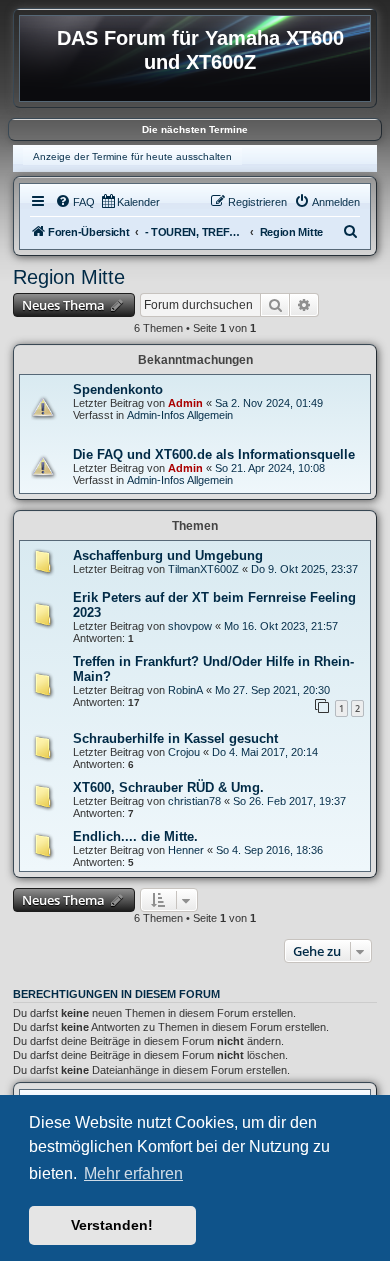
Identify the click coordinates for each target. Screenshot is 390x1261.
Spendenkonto (118, 389)
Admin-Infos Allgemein (180, 415)
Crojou (184, 752)
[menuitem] (75, 202)
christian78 (194, 801)
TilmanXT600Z (203, 569)
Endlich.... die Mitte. (135, 836)
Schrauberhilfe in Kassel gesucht (175, 738)
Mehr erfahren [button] (133, 1173)
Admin (185, 403)
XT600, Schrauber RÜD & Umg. (168, 787)
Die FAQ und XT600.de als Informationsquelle (214, 454)
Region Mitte (69, 277)
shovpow (190, 626)
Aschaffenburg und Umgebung (168, 555)
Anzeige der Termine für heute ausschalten (132, 156)
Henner (186, 850)
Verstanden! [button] (112, 1225)
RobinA (185, 690)
